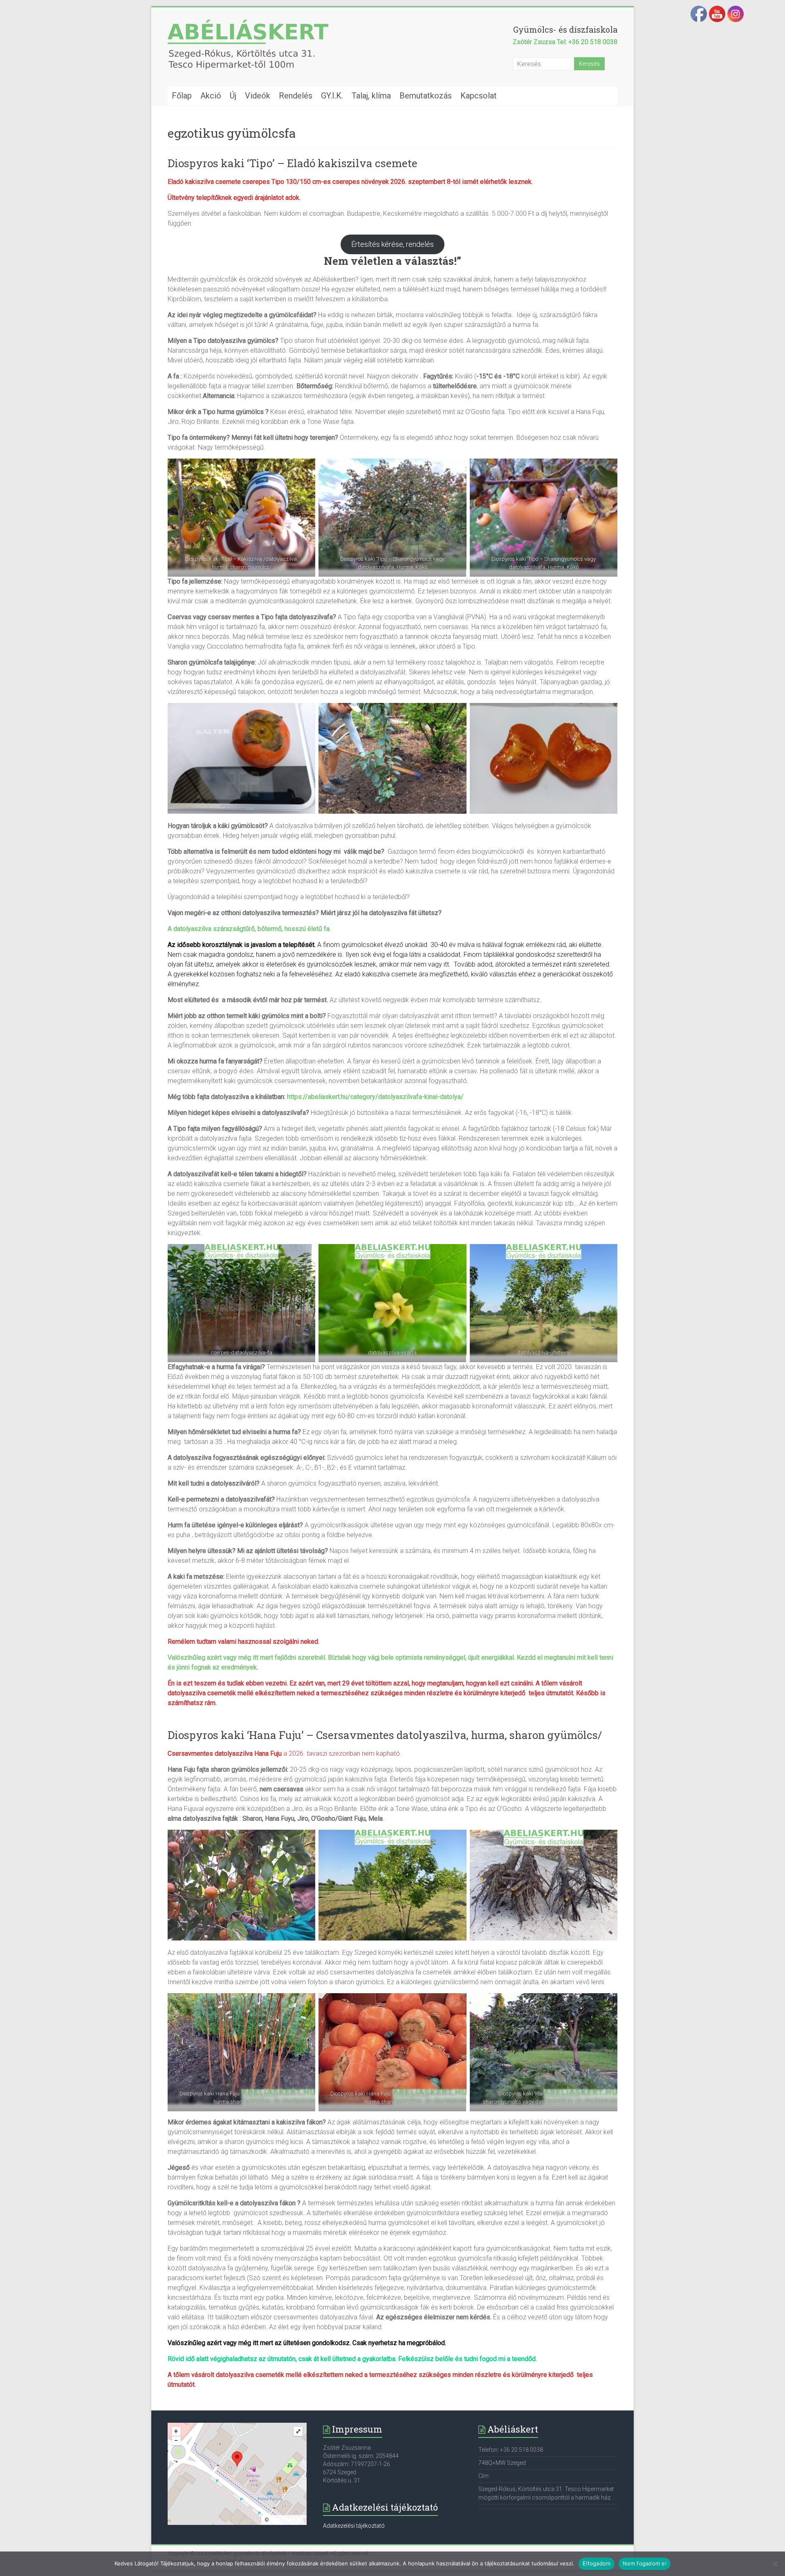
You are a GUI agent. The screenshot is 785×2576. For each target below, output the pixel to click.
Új (233, 96)
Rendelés (296, 96)
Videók (258, 96)
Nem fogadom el (645, 2563)
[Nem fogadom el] (775, 2564)
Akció (211, 96)
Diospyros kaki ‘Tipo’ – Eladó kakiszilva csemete (293, 163)
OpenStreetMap (287, 2520)
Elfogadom (597, 2563)
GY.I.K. (332, 96)
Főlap (182, 96)
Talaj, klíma (371, 96)
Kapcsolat (479, 96)
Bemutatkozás (426, 96)
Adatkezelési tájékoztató (354, 2526)
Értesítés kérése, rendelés (392, 244)
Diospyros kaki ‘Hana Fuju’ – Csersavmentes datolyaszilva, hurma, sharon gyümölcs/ (385, 1735)
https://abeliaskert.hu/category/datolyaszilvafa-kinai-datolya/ (375, 1097)
